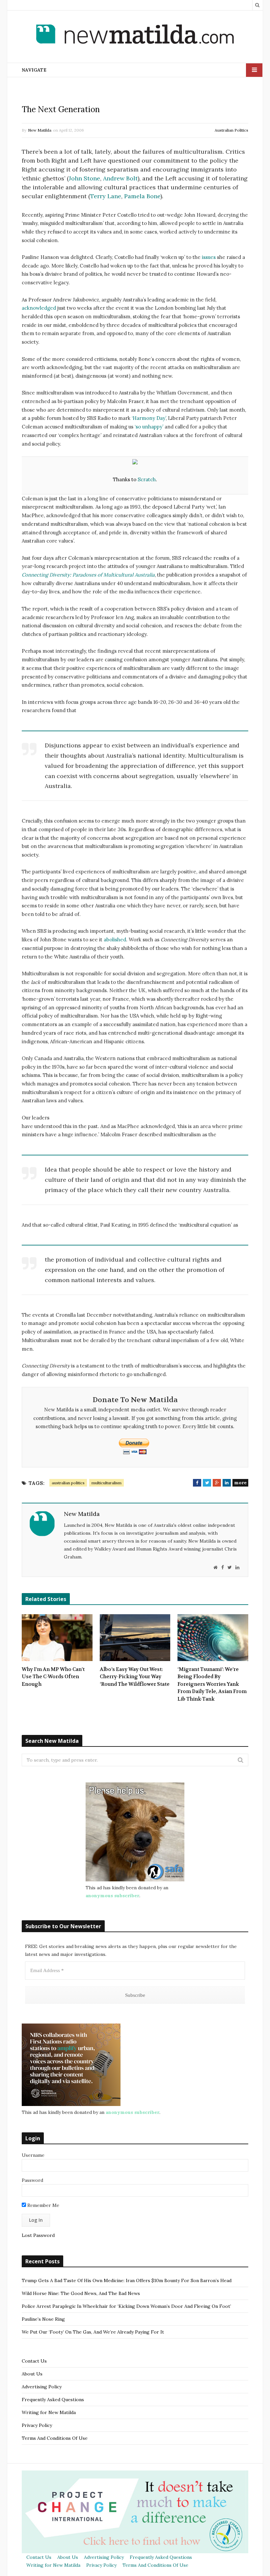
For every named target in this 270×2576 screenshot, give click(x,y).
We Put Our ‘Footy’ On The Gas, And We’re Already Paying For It (93, 2332)
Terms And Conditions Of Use (55, 2438)
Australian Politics (231, 130)
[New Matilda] (135, 35)
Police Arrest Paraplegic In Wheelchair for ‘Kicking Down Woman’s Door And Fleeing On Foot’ (126, 2306)
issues (209, 257)
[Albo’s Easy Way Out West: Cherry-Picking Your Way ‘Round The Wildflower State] (135, 1638)
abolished (115, 940)
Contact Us (34, 2361)
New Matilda (40, 130)
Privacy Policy (37, 2425)
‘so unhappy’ (149, 427)
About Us (32, 2374)
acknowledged (39, 308)
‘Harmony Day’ (149, 418)
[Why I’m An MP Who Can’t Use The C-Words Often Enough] (57, 1638)
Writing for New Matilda (49, 2412)
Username (33, 2155)
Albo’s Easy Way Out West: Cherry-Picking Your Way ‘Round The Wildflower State (135, 1677)
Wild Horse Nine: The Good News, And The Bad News (81, 2293)
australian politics (68, 1483)
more (240, 1483)
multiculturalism (107, 1483)
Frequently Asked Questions (53, 2400)
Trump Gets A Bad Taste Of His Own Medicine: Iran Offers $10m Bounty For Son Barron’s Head (127, 2280)
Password (32, 2180)
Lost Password (38, 2235)
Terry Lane (106, 196)
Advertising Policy (42, 2387)
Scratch (147, 479)
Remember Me (43, 2205)
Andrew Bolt (120, 178)
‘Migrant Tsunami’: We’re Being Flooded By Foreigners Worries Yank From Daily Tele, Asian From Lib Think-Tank (212, 1684)
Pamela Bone (142, 196)
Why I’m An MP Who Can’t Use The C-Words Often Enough (53, 1677)
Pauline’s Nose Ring (43, 2319)
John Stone (84, 178)
